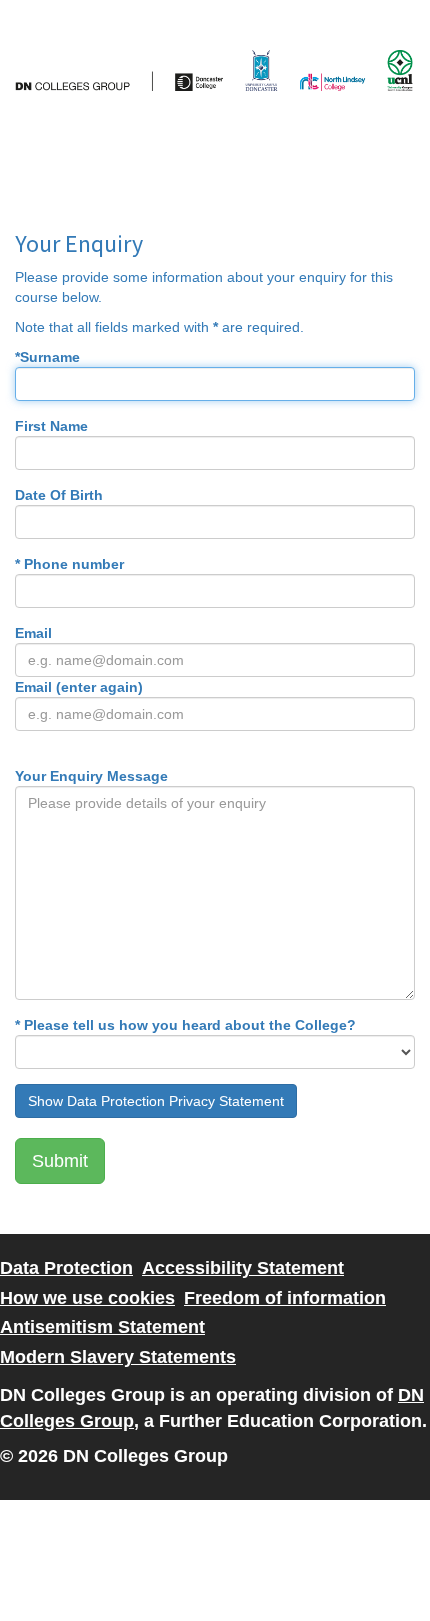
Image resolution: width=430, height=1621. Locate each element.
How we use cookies (87, 1298)
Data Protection (66, 1268)
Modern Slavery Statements (118, 1357)
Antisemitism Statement (102, 1327)
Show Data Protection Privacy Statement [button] (156, 1101)
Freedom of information (285, 1298)
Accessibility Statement (243, 1268)
